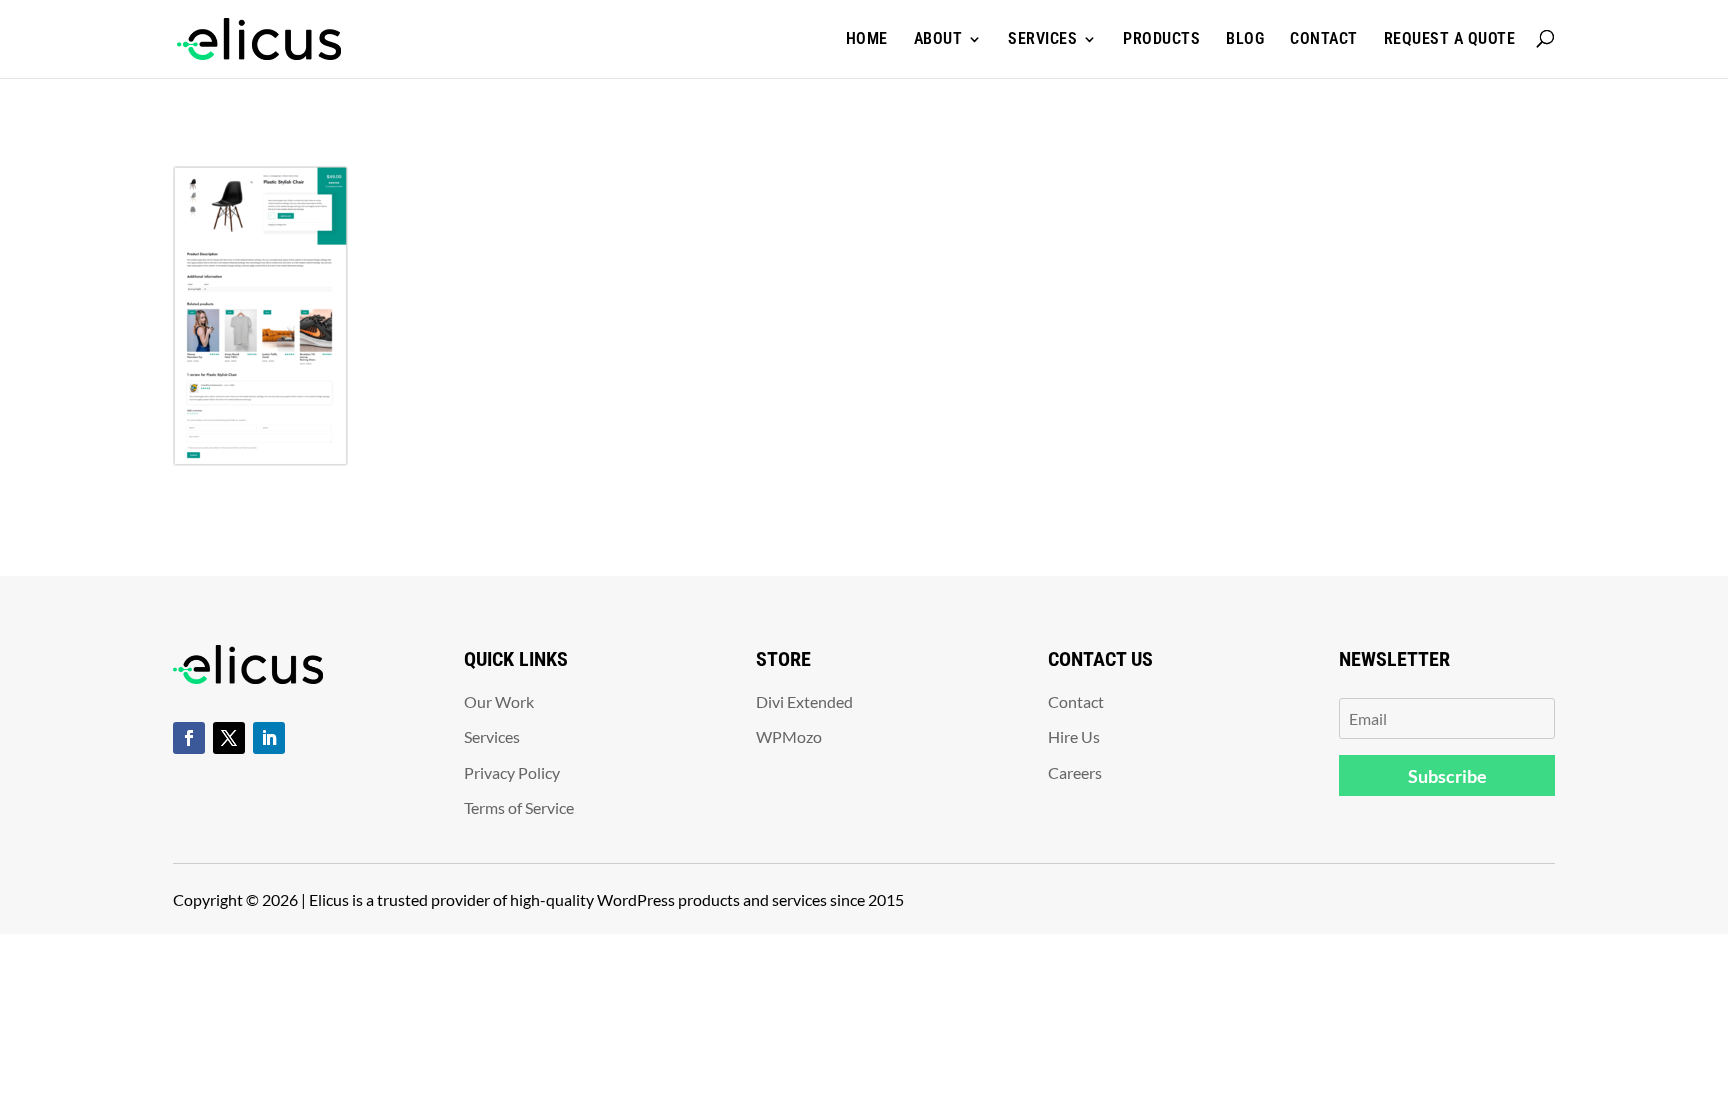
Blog (1245, 38)
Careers (1075, 772)
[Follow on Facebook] (189, 738)
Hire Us (1074, 736)
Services (1042, 38)
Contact (1324, 38)
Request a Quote (1450, 38)
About (938, 38)
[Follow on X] (229, 738)
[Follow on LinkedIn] (269, 738)
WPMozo (789, 736)
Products (1161, 38)
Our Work (499, 701)
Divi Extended (804, 701)
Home (867, 38)
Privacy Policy (512, 772)
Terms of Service (519, 807)
